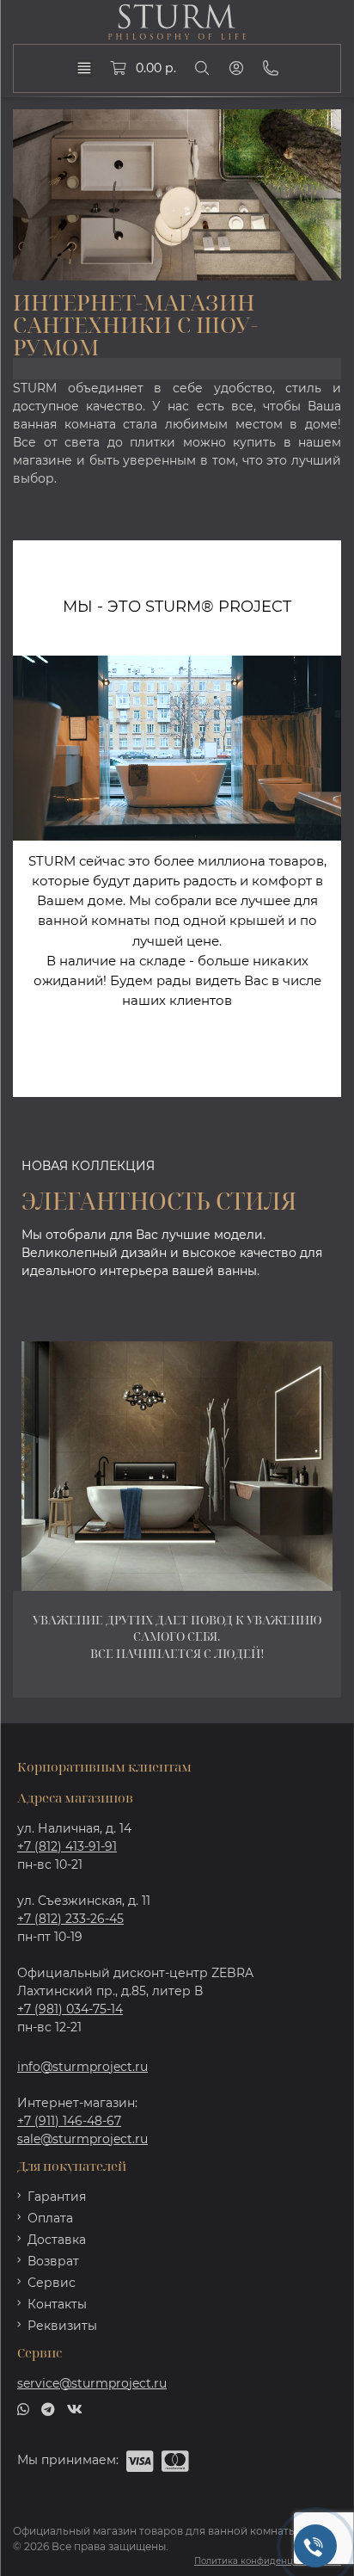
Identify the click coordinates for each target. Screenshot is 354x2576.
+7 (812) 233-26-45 (70, 1919)
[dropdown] (84, 68)
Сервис (52, 2283)
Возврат (53, 2261)
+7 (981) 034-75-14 (70, 2009)
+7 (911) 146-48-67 (69, 2121)
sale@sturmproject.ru (82, 2139)
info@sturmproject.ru (82, 2067)
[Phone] (271, 68)
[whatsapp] (23, 2408)
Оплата (50, 2218)
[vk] (75, 2408)
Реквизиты (62, 2326)
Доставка (57, 2240)
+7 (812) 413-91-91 (67, 1846)
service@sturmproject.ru (92, 2383)
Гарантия (57, 2197)
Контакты (57, 2304)
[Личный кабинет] (236, 68)
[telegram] (48, 2408)
